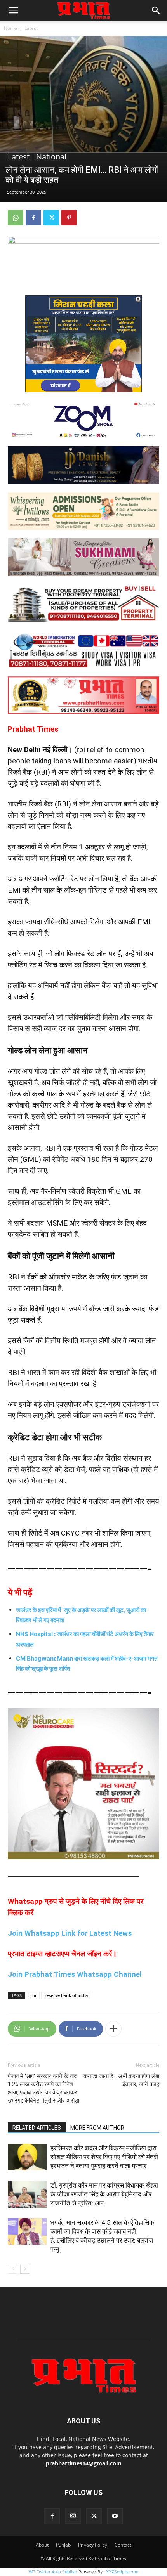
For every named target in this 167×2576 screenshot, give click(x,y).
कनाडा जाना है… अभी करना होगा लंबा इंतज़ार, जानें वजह (121, 2080)
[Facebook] (33, 218)
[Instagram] (73, 2516)
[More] (113, 2029)
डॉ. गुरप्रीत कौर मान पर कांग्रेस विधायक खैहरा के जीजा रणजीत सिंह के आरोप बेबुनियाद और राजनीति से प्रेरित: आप (104, 2194)
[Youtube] (115, 2516)
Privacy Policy (93, 2545)
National (51, 157)
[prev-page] (13, 2269)
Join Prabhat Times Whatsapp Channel (75, 1974)
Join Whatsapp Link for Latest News (70, 1933)
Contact (123, 2545)
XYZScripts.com (122, 2572)
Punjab (63, 2545)
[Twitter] (51, 218)
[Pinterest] (69, 218)
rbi (33, 1995)
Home (10, 28)
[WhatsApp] (16, 218)
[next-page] (25, 2269)
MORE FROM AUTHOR (97, 2128)
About (42, 2545)
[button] (13, 10)
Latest (31, 28)
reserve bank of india (66, 1995)
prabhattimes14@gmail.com (84, 2463)
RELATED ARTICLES (37, 2128)
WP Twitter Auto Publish (53, 2572)
